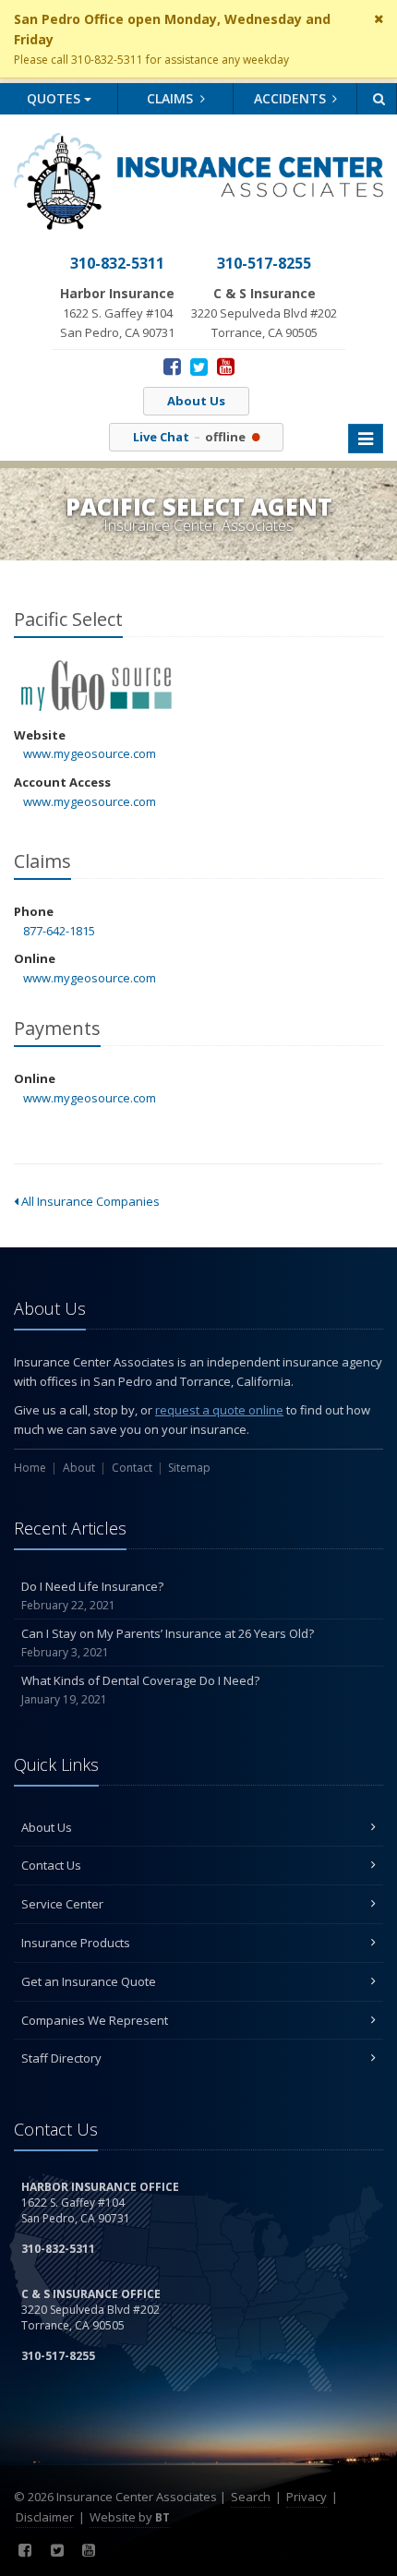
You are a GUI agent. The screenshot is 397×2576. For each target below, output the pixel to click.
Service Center (62, 1904)
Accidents (292, 98)
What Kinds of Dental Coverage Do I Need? (140, 1690)
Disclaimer (45, 2517)
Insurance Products (76, 1943)
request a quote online (219, 1410)
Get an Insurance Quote (89, 1981)
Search (251, 2497)
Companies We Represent (95, 2020)
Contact (132, 1468)
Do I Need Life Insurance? (92, 1595)
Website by (130, 2517)
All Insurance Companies (89, 1201)
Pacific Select (96, 686)
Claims (172, 98)
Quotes (55, 98)
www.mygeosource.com (90, 753)
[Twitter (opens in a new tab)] (199, 366)
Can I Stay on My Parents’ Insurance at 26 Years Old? (168, 1643)
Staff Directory (61, 2058)
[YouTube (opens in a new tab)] (226, 366)
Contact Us (51, 1865)
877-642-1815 (59, 931)
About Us (196, 401)
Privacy (307, 2497)
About (79, 1468)
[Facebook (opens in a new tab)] (172, 366)
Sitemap (189, 1468)
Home (30, 1468)
